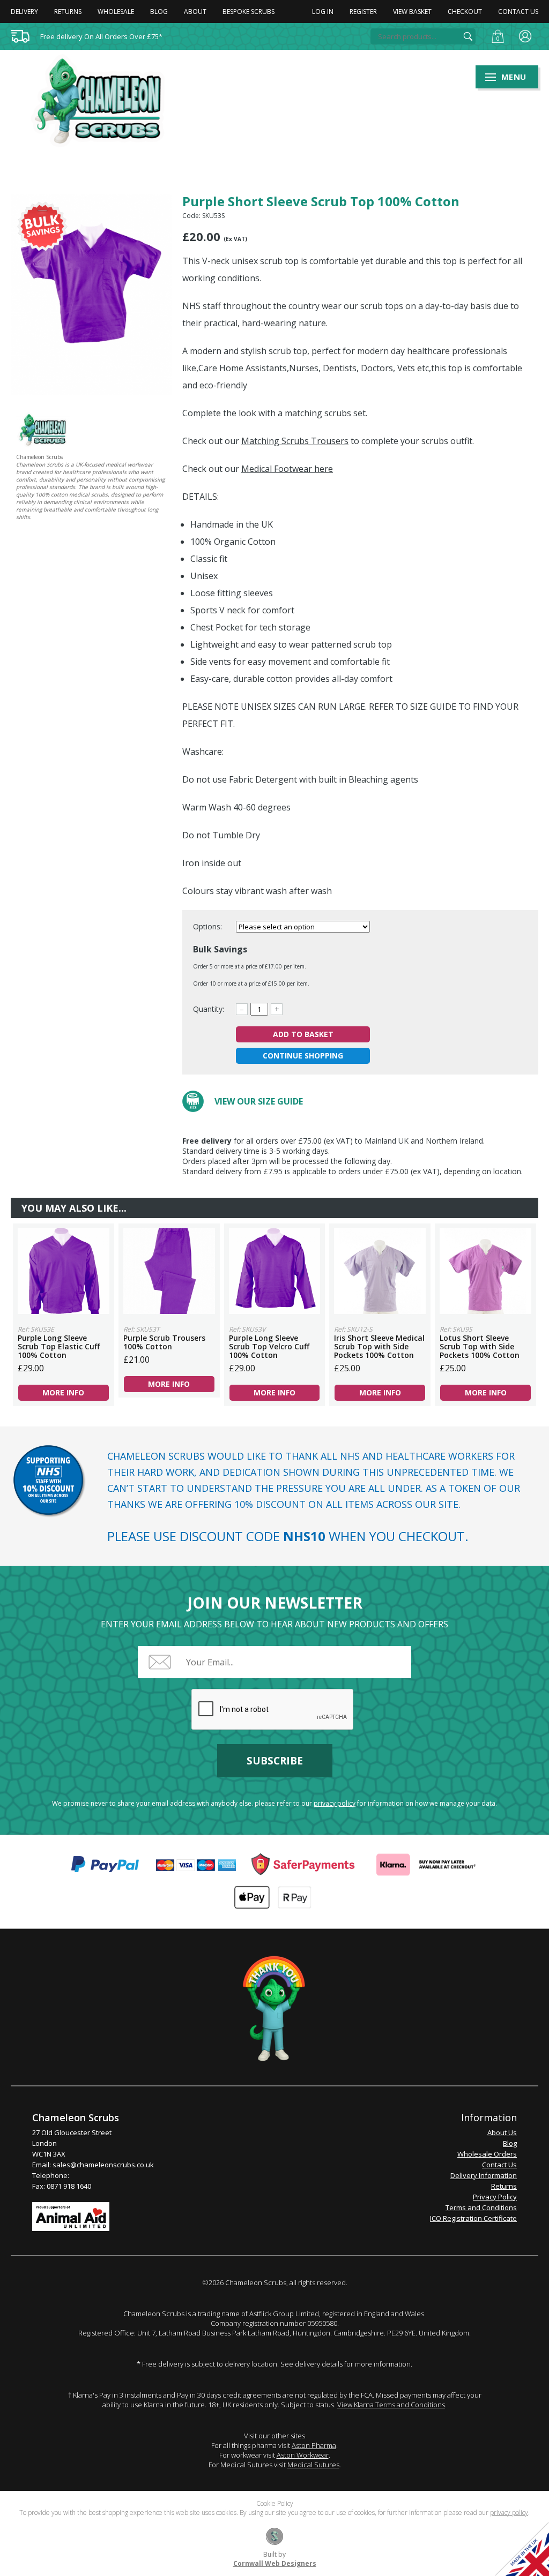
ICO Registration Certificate (473, 2218)
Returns (68, 12)
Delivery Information (484, 2175)
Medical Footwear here (287, 469)
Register (363, 12)
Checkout (465, 12)
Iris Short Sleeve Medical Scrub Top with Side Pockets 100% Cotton (380, 1271)
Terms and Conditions (481, 2207)
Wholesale (116, 12)
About (195, 12)
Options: (209, 926)
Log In (323, 12)
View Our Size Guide (259, 1101)
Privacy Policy (495, 2197)
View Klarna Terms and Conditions (391, 2405)
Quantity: (209, 1009)
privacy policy (335, 1803)
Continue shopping (303, 1056)
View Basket (412, 12)
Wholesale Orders (487, 2154)
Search (468, 36)
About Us (502, 2132)
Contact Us (518, 12)
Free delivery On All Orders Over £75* (101, 36)
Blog (159, 12)
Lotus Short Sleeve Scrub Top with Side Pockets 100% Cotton (485, 1271)
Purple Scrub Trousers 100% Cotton (169, 1271)
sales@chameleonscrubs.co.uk (103, 2165)
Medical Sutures (313, 2465)
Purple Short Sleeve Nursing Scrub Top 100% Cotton (105, 101)
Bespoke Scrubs (248, 12)
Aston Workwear (303, 2455)
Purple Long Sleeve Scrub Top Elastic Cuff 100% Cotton (64, 1271)
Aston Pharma (314, 2445)
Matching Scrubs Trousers (295, 441)
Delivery (24, 12)
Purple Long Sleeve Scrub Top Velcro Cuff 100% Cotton (275, 1271)
